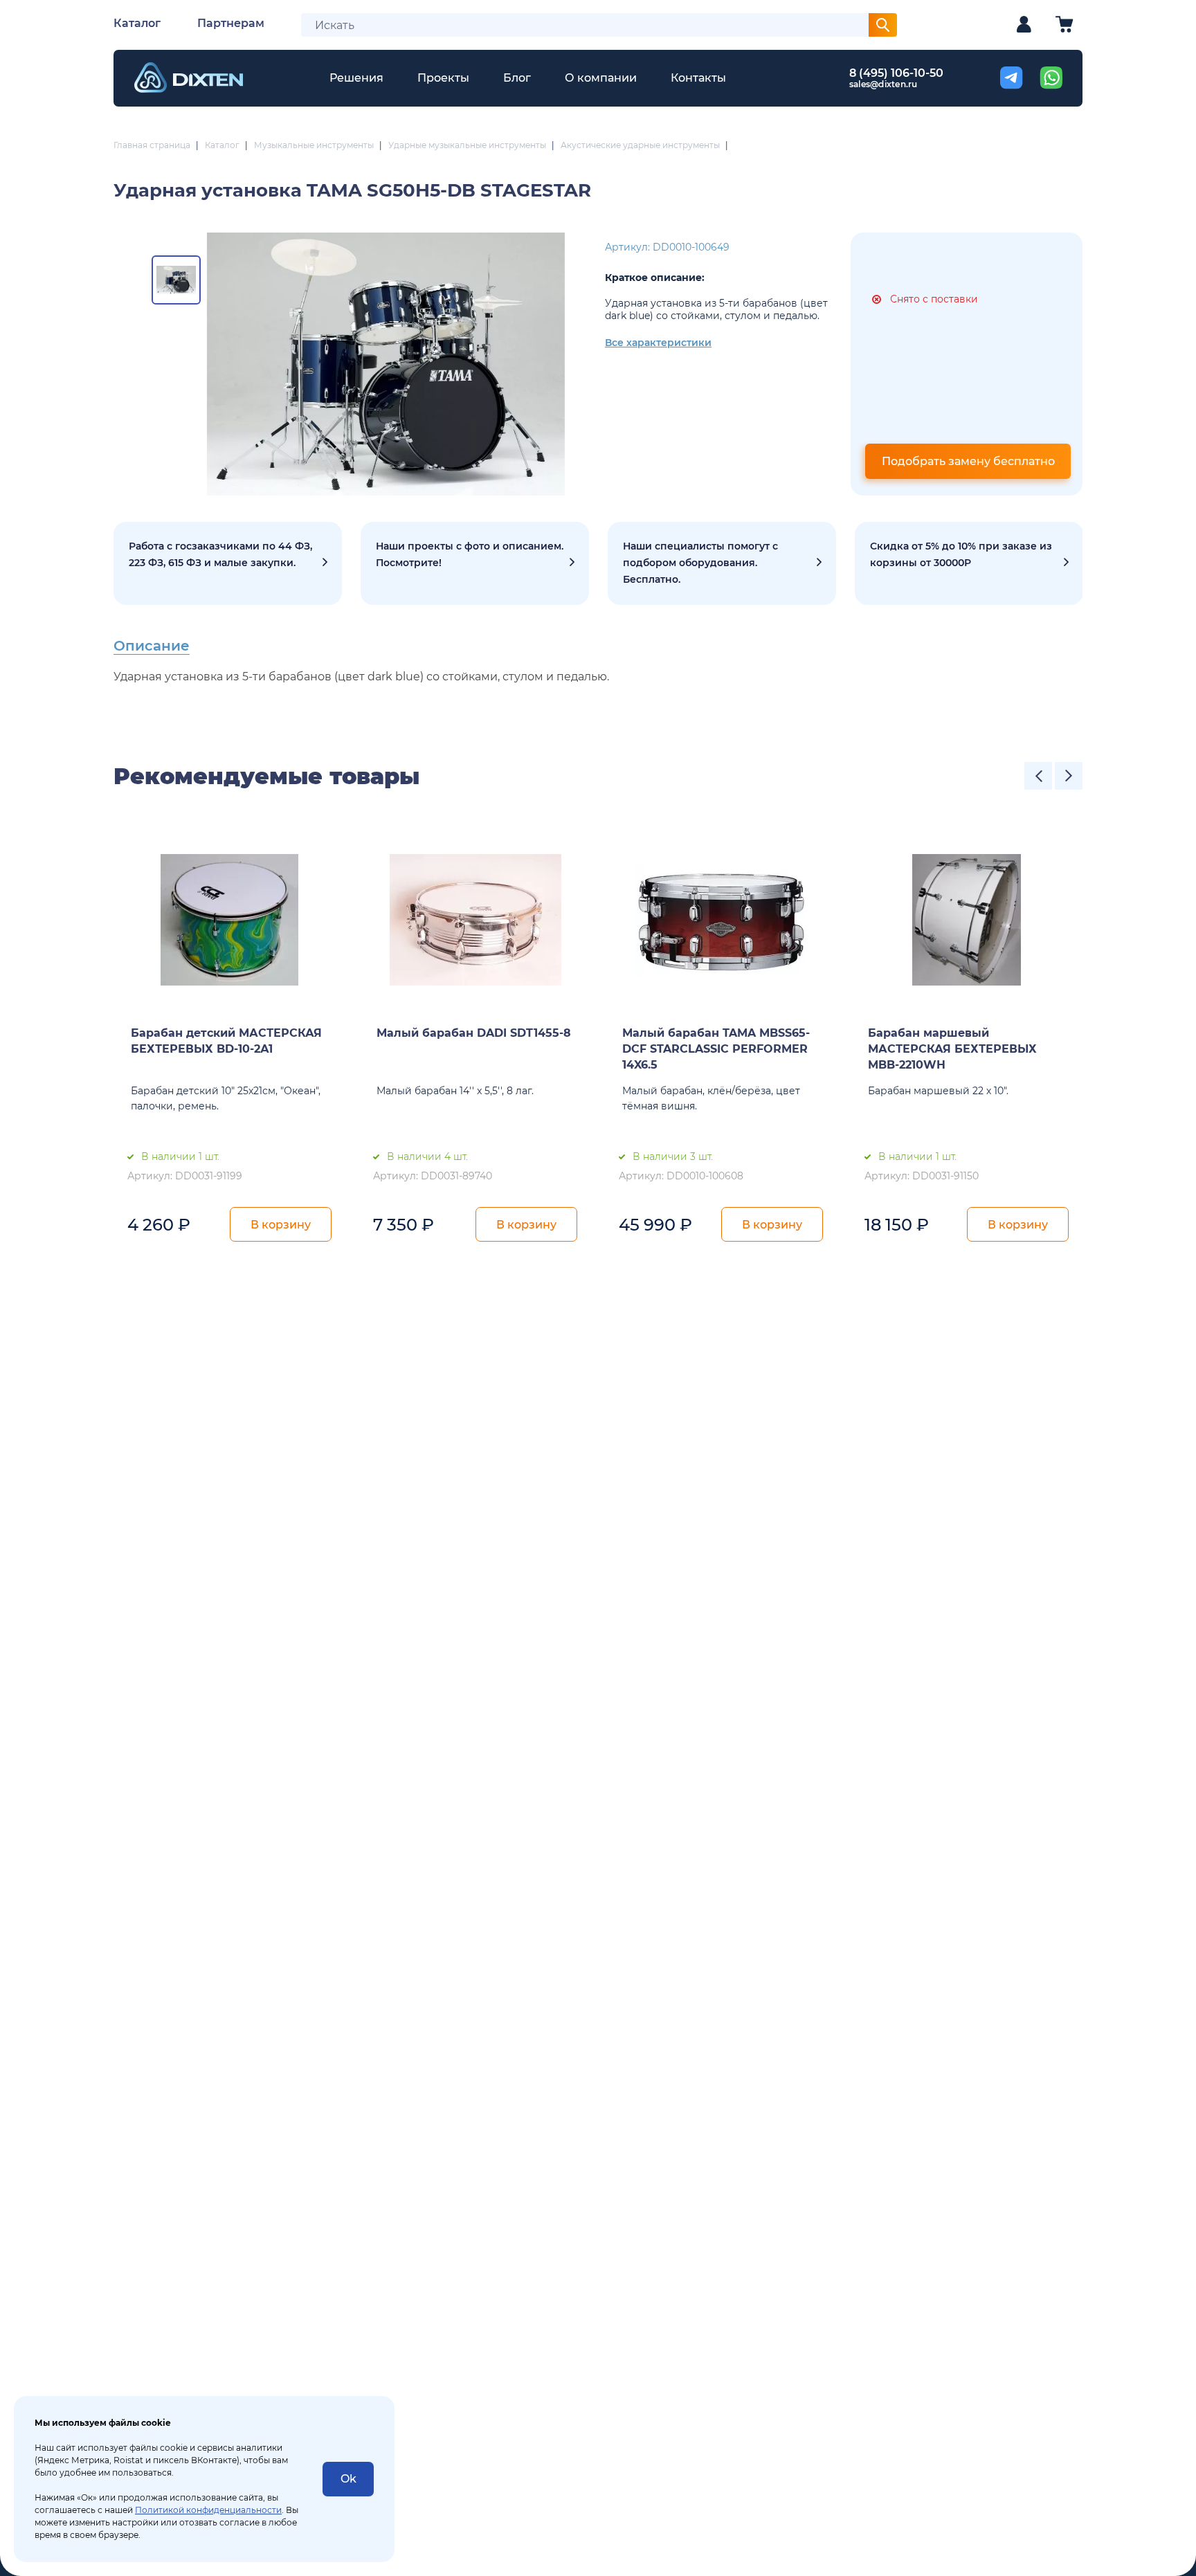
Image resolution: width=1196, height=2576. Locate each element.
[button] (1038, 776)
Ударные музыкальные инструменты (467, 145)
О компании (601, 78)
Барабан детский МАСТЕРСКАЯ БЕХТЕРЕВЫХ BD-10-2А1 (226, 1041)
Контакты (698, 78)
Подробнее (228, 563)
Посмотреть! (475, 563)
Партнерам (231, 23)
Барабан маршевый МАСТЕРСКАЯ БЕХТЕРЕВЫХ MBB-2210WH (952, 1049)
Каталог (137, 23)
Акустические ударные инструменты (640, 145)
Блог (517, 78)
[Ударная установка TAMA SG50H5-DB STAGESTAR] (386, 364)
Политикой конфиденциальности (208, 2510)
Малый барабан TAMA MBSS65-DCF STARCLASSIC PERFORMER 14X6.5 (716, 1049)
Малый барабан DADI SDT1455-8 (474, 1033)
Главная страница (152, 145)
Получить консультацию (722, 563)
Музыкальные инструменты (314, 145)
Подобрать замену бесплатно (968, 461)
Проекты (443, 78)
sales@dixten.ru (884, 84)
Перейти (969, 563)
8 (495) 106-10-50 (896, 73)
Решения (356, 78)
